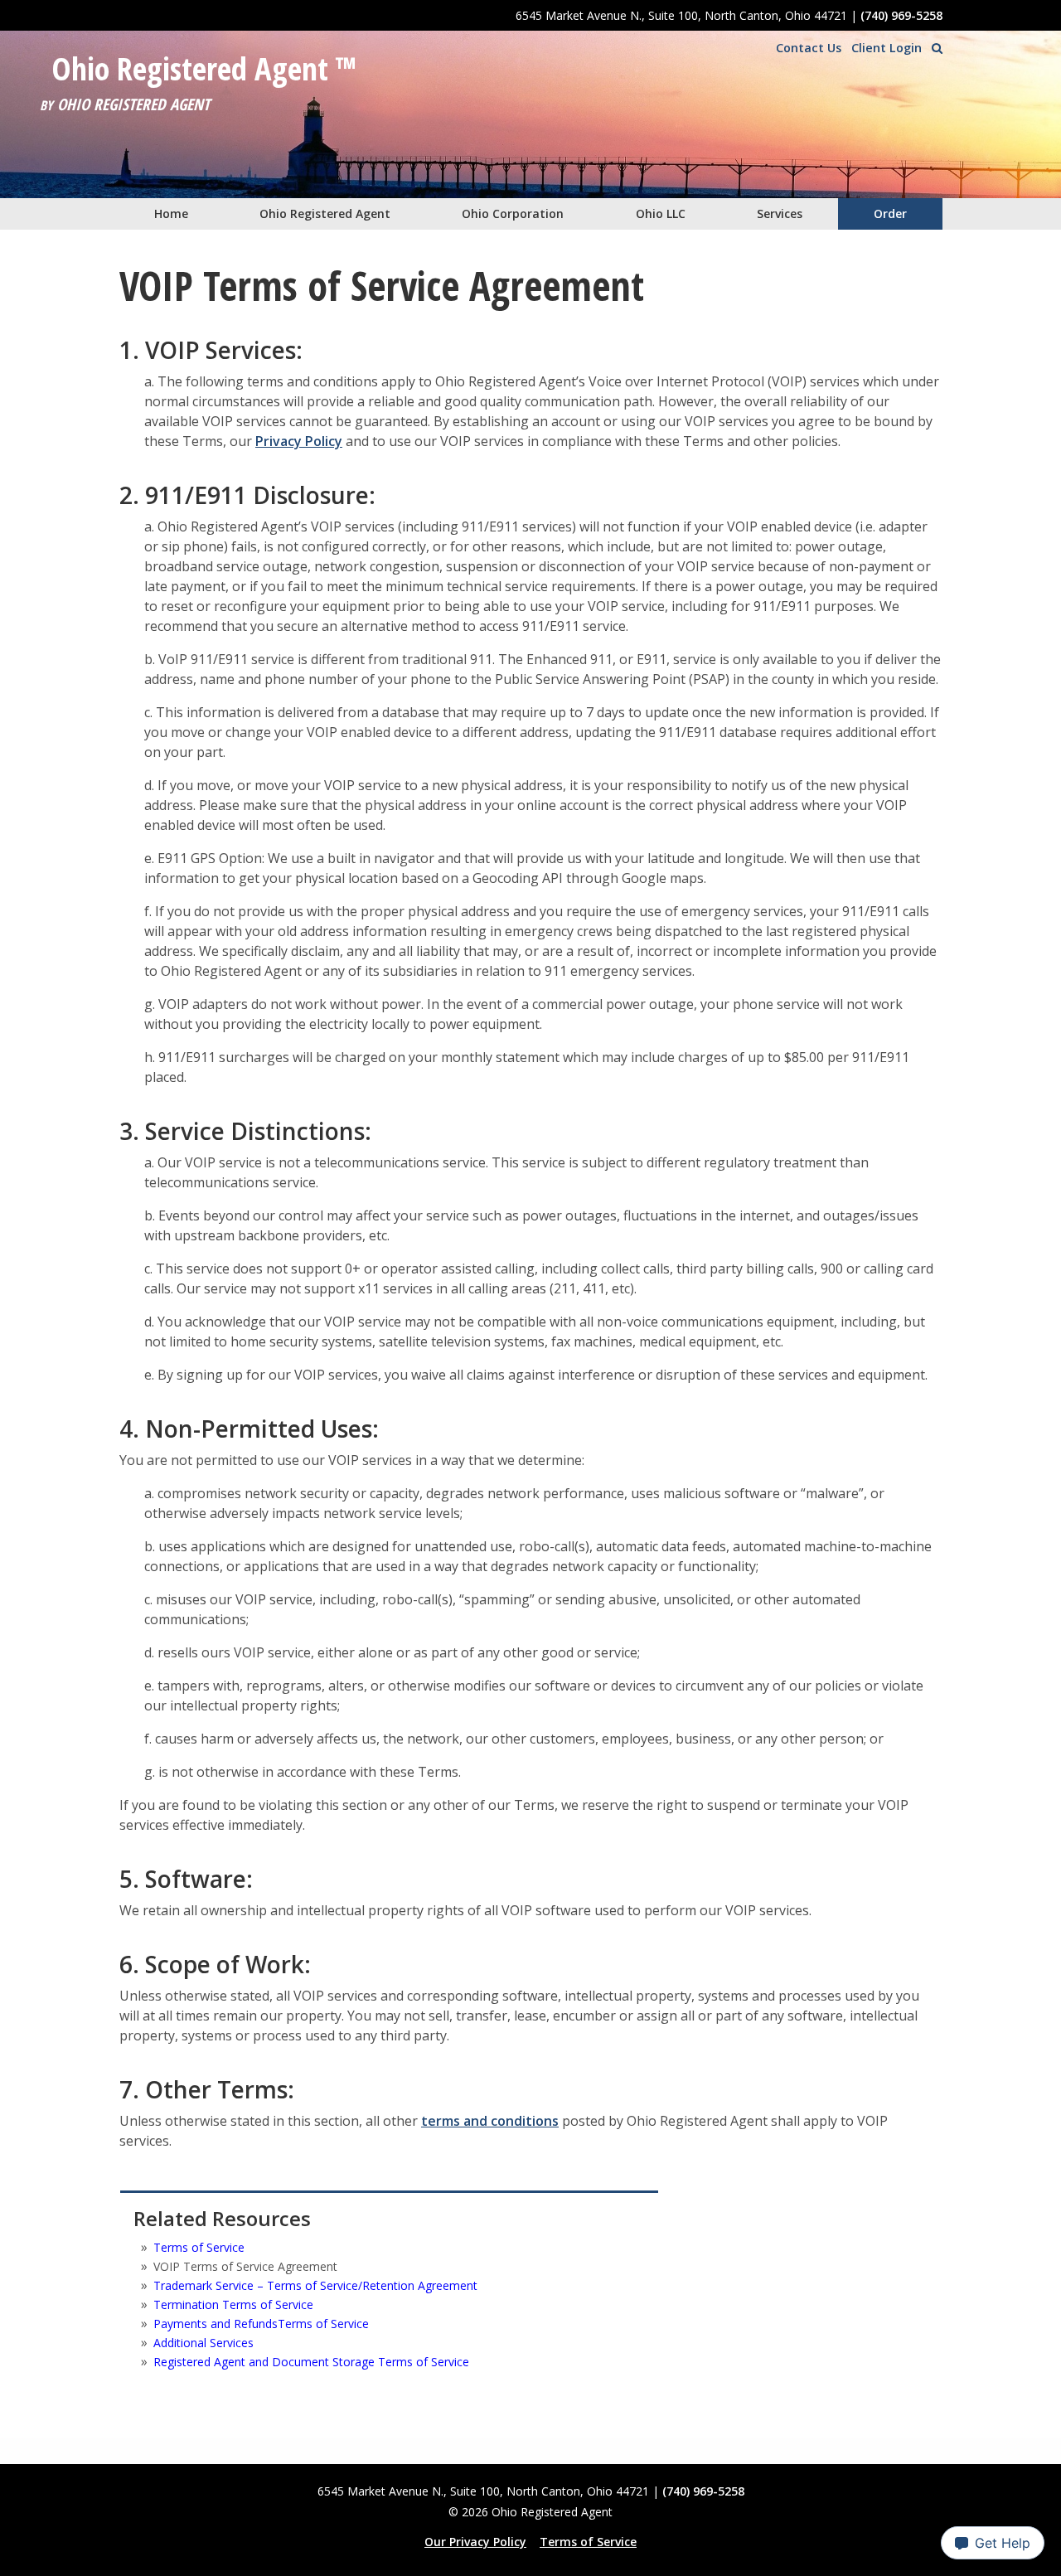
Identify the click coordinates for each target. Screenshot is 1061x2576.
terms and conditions (490, 2121)
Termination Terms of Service (233, 2304)
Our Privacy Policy (475, 2542)
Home (171, 213)
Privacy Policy (299, 441)
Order (890, 213)
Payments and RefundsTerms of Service (261, 2324)
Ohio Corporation (513, 213)
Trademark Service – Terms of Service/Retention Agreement (315, 2285)
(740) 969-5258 (901, 15)
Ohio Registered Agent (325, 213)
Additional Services (203, 2343)
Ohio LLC (661, 213)
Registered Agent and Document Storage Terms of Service (311, 2362)
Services (780, 213)
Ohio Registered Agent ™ (204, 69)
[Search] (937, 48)
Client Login (887, 48)
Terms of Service (199, 2247)
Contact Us (809, 48)
